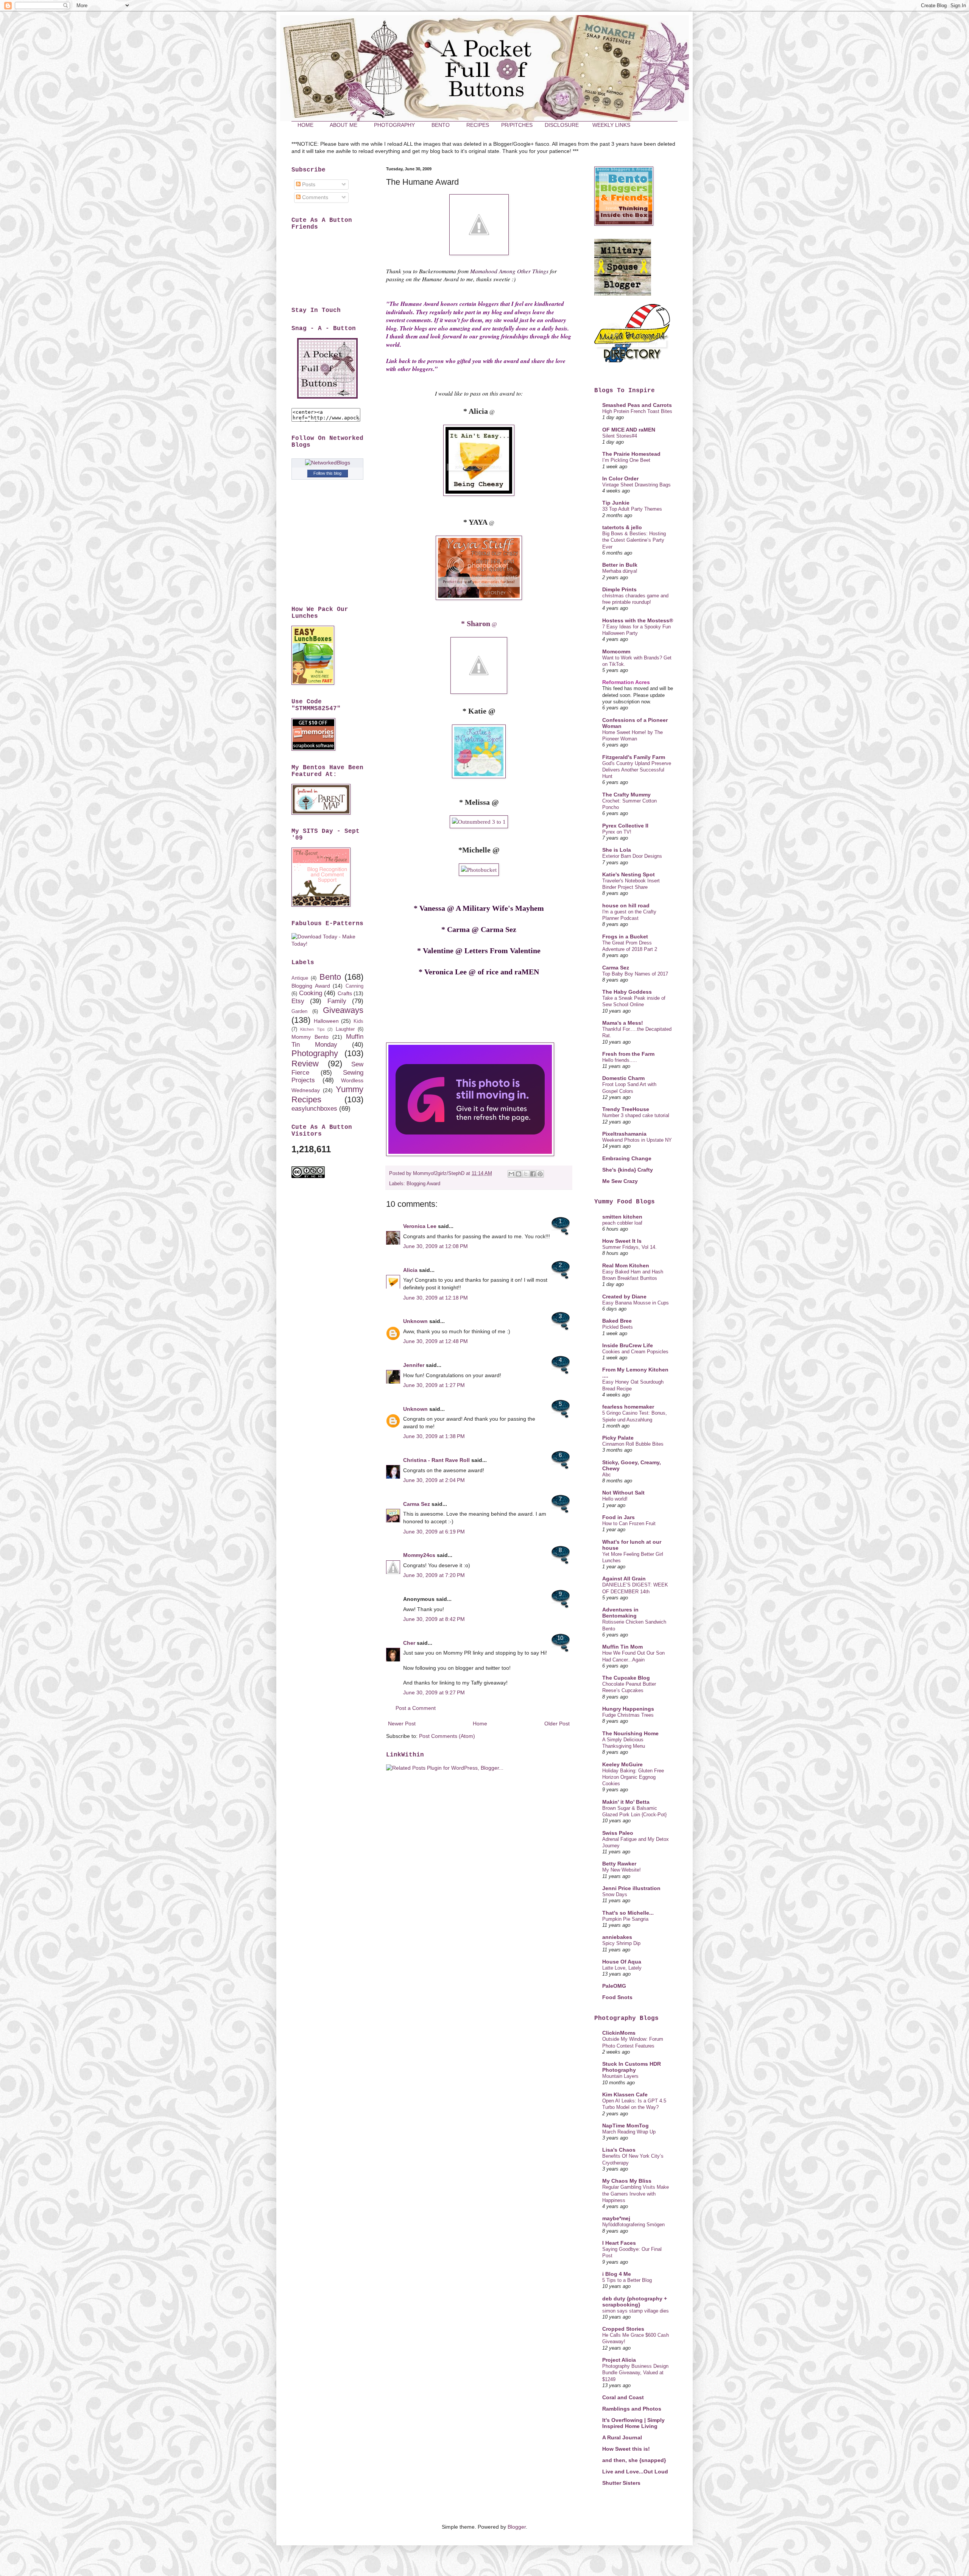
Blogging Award (423, 1184)
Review (305, 1064)
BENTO (441, 125)
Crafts (345, 993)
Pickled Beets (618, 1327)
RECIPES (478, 125)
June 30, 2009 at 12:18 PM (435, 1298)
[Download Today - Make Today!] (327, 944)
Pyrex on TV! (617, 832)
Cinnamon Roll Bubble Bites (633, 1444)
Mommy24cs (419, 1555)
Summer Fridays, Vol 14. (629, 1247)
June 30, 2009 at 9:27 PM (434, 1692)
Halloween (326, 1021)
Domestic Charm (623, 1078)
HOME (305, 125)
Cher (409, 1643)
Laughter (345, 1029)
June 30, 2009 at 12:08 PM (435, 1246)
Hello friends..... (620, 1060)
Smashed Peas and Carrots (637, 405)
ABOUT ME (344, 125)
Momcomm (616, 651)
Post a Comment (416, 1708)
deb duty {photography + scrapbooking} (635, 2302)
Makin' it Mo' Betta (626, 1802)
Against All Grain (624, 1579)
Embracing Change (627, 1158)
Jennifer (414, 1365)
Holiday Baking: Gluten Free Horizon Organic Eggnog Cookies (633, 1777)
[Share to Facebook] (533, 1174)
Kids (358, 1021)
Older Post (557, 1724)
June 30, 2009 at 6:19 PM (434, 1532)
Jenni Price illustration (631, 1888)
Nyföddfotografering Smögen (633, 2225)
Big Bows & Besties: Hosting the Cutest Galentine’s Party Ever (634, 540)
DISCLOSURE (562, 125)
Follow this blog (327, 473)
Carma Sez (417, 1504)
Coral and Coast (623, 2397)
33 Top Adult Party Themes (632, 509)
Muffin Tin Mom (622, 1647)
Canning (354, 986)
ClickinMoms (619, 2033)
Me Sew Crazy (620, 1181)
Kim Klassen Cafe (625, 2094)
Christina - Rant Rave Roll (436, 1460)
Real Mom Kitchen (626, 1265)
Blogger (517, 2527)
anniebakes (617, 1937)
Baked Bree (617, 1321)
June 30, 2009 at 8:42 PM (434, 1619)
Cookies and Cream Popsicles (635, 1352)
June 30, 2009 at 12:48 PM (435, 1341)
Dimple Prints (619, 589)
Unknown (415, 1321)
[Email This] (511, 1174)
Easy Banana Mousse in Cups (636, 1303)
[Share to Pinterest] (540, 1174)
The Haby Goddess (627, 992)
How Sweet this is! (626, 2449)
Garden (299, 1011)
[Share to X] (526, 1174)
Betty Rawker (619, 1864)
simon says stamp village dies (636, 2311)
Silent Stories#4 (620, 436)
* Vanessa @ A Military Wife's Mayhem (479, 908)
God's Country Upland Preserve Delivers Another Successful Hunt (637, 770)
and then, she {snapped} (634, 2460)
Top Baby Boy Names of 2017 (635, 974)
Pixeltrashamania (624, 1134)
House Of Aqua (622, 1962)
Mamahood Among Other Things (509, 271)
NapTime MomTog (625, 2126)
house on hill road (626, 905)
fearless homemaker (628, 1407)
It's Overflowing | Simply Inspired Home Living (633, 2423)
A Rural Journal (622, 2437)
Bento (330, 977)
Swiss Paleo (618, 1833)
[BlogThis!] (519, 1174)
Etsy (298, 1001)
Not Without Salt (623, 1493)
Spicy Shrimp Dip (621, 1943)
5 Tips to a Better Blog (627, 2280)
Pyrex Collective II (625, 826)
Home (480, 1724)
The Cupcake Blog (626, 1678)
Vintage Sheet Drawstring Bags (636, 485)
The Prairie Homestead (631, 454)
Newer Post (402, 1724)
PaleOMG (614, 1986)
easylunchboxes (314, 1109)
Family (337, 1001)
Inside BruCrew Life (628, 1345)
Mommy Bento (310, 1037)
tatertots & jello (622, 527)
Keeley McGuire (622, 1764)
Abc (607, 1475)
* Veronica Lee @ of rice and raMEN (479, 972)
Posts (308, 184)
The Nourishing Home (630, 1733)
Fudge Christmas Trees (628, 1715)
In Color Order (620, 478)
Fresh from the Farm (628, 1054)
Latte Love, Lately (622, 1968)
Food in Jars (618, 1517)
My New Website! (622, 1870)
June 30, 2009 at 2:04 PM (434, 1480)
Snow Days (615, 1894)
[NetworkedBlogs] (328, 463)
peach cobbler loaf (622, 1223)
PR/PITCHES (517, 125)
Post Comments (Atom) (447, 1736)
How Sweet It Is (622, 1241)
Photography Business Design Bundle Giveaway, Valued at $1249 (635, 2373)
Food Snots (617, 1997)
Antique (300, 978)
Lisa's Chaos (619, 2150)
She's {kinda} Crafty (628, 1170)
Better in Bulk (620, 565)
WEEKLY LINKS (611, 125)
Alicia (410, 1270)
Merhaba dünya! (620, 571)
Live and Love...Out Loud (635, 2472)
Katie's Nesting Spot (629, 874)
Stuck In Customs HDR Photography (632, 2067)
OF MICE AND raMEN (629, 430)
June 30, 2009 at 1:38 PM (434, 1436)
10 (560, 1638)
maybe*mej (616, 2218)
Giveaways (343, 1010)
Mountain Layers (620, 2076)
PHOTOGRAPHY (394, 125)
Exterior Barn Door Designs (632, 856)
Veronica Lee (420, 1226)
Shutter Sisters (621, 2483)
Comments (314, 197)
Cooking (311, 993)
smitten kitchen (622, 1217)
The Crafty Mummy (626, 795)
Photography (315, 1053)
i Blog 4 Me (617, 2274)
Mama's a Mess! (623, 1023)
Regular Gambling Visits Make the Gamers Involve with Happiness (636, 2194)
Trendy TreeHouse (626, 1109)
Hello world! (615, 1499)
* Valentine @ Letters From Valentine (479, 951)
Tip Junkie (616, 503)
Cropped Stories (623, 2329)
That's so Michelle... (628, 1913)
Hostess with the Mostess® (638, 620)
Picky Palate (618, 1438)
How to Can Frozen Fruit (629, 1523)
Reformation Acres (626, 682)
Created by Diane (624, 1297)
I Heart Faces (619, 2243)
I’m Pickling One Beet (626, 460)
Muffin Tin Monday (327, 1041)
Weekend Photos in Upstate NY (637, 1140)
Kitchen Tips (312, 1029)
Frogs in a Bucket (625, 937)
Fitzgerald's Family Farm (634, 757)
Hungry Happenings (628, 1709)
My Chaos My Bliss (627, 2181)
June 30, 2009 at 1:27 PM (434, 1385)
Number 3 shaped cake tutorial (636, 1115)
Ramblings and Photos (632, 2409)
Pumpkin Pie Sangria (625, 1919)
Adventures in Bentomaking (620, 1613)
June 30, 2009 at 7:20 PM (434, 1575)
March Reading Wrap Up (629, 2132)
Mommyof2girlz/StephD (439, 1173)
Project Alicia (619, 2360)
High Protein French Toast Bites (637, 411)
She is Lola (617, 850)
